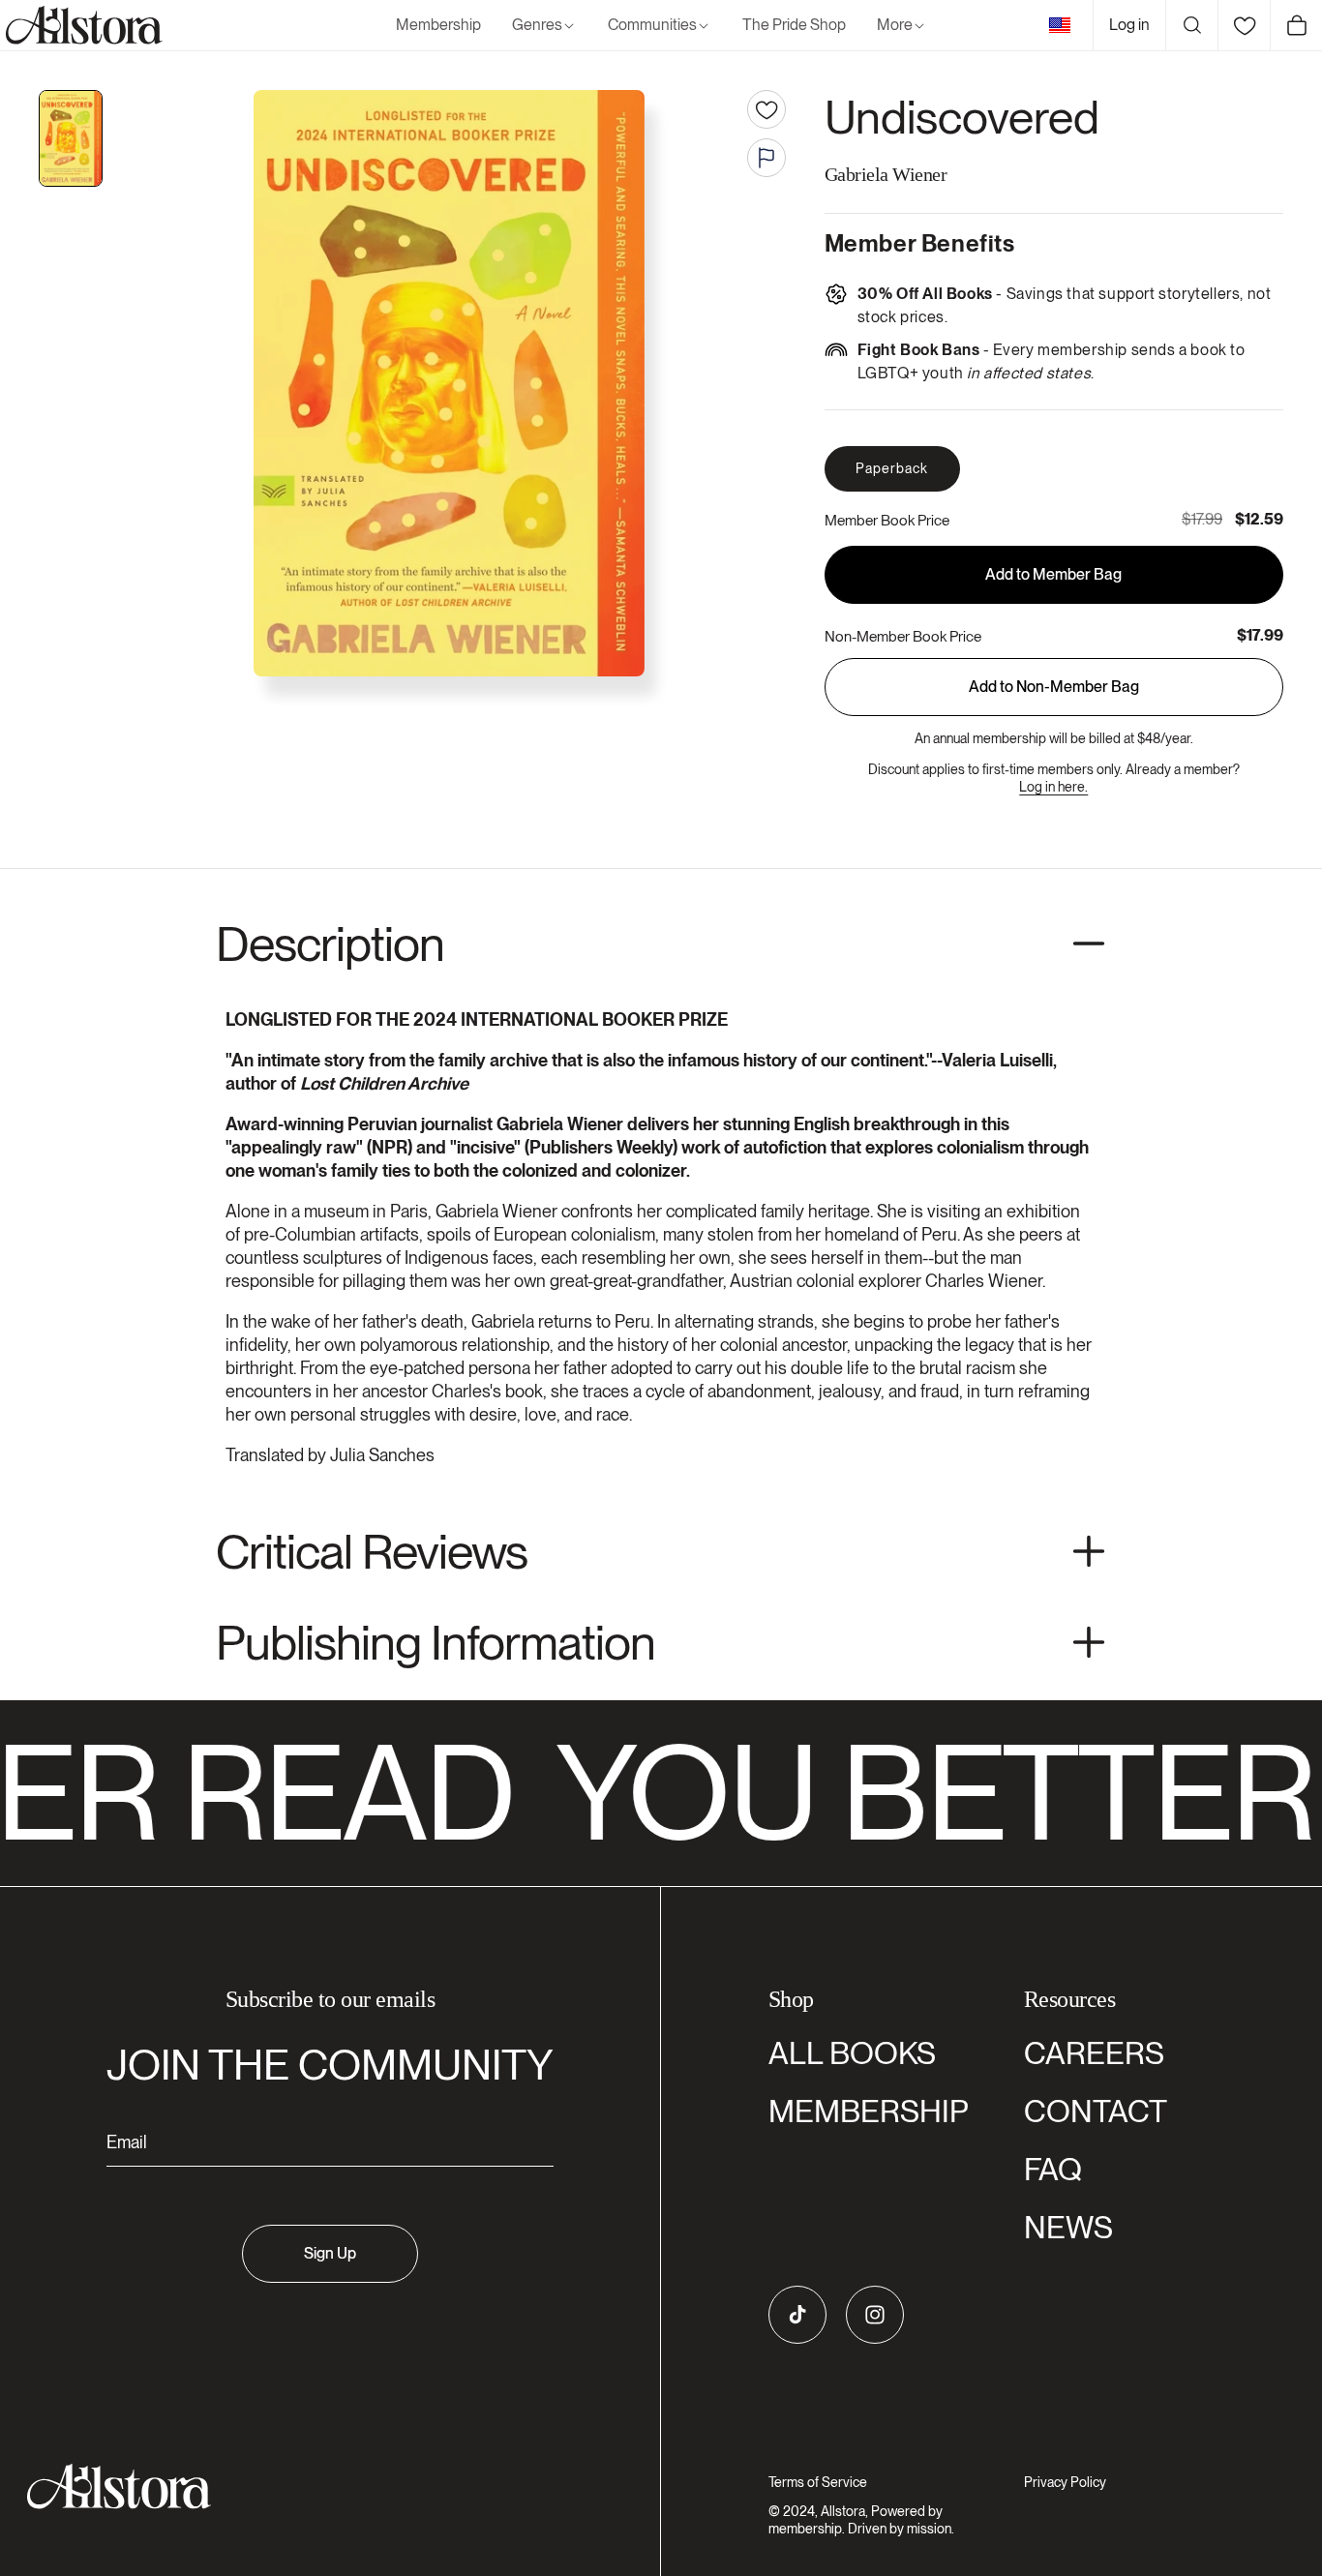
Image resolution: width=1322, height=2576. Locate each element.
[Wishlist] (1244, 25)
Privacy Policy (1065, 2482)
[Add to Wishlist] (766, 109)
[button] (544, 26)
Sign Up (330, 2253)
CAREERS (1094, 2053)
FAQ (1053, 2169)
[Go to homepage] (318, 2486)
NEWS (1068, 2227)
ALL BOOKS (852, 2053)
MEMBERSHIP (869, 2111)
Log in (1129, 25)
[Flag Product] (766, 158)
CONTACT (1096, 2111)
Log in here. (1053, 787)
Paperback (892, 468)
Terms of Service (818, 2482)
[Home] (81, 25)
